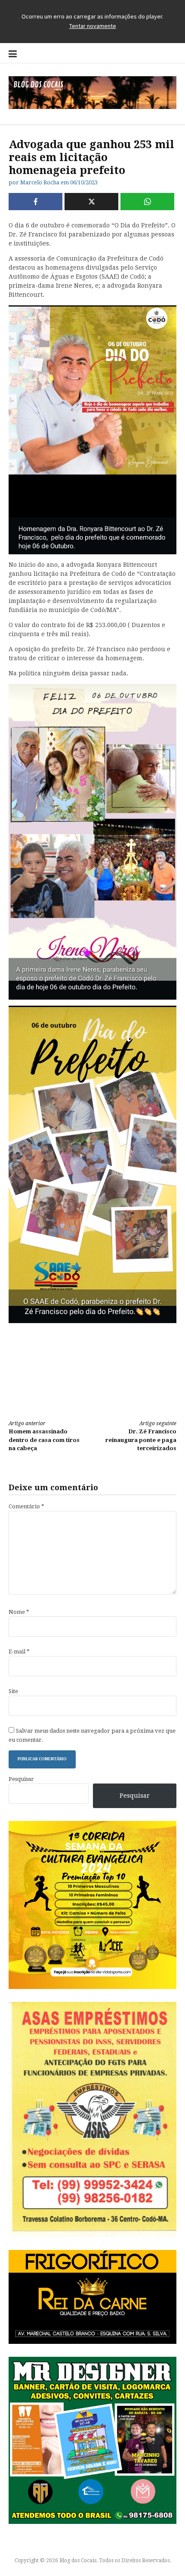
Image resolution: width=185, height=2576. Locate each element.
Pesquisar (21, 1779)
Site (13, 1691)
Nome (19, 1612)
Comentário (26, 1506)
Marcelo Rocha (40, 182)
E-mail (19, 1652)
